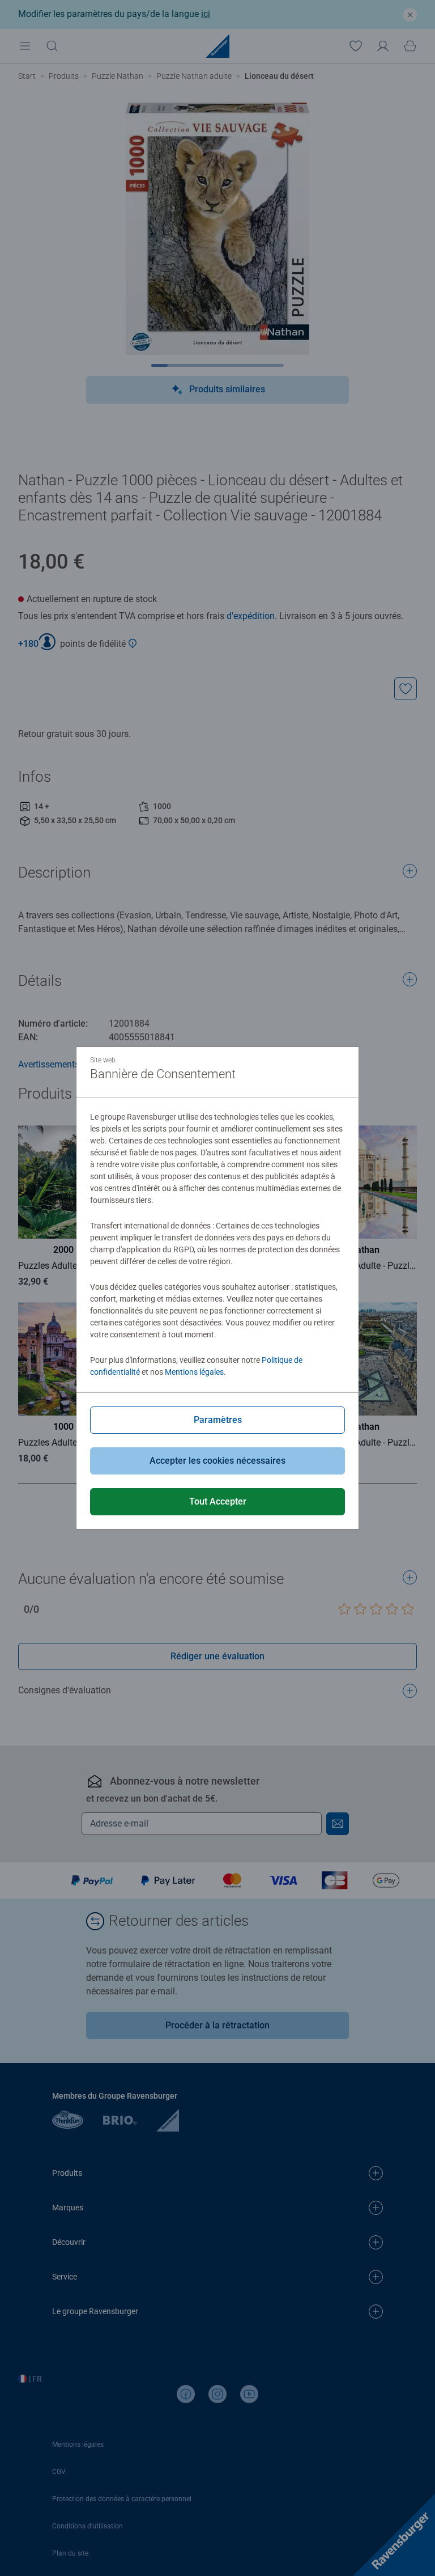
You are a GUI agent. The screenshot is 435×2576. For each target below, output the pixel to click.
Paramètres (218, 1420)
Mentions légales (194, 1372)
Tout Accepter (218, 1501)
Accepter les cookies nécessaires (217, 1461)
